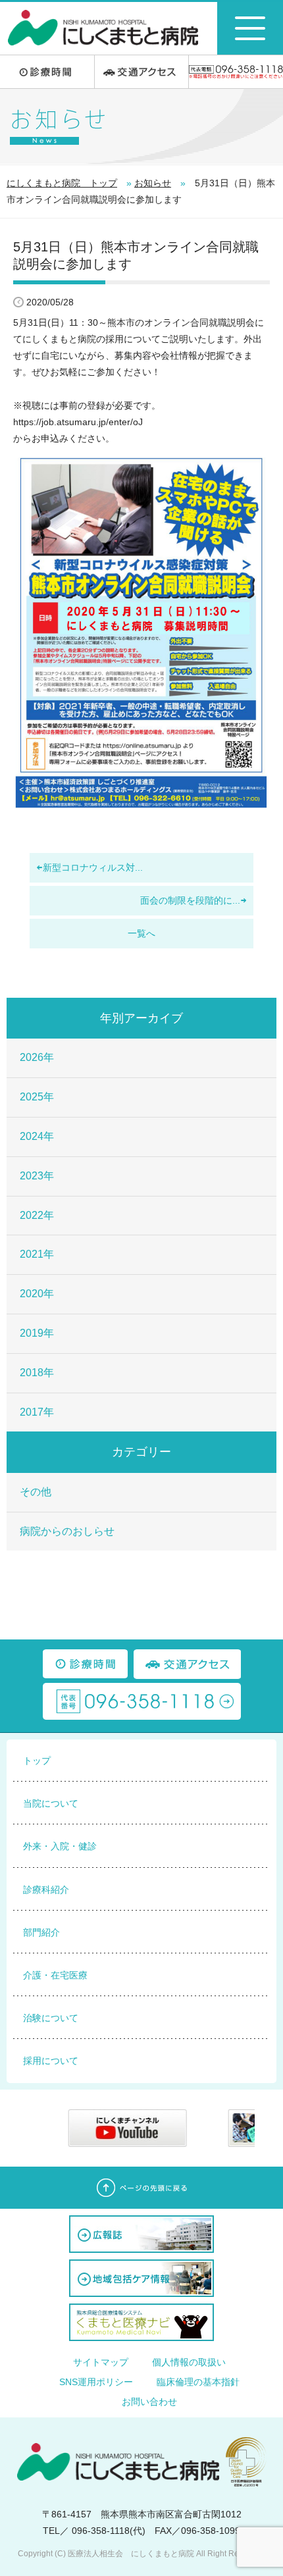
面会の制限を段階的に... (190, 900)
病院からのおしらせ (67, 1531)
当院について (51, 1803)
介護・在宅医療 (55, 1975)
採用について (51, 2061)
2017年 (37, 1412)
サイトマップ (101, 2362)
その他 (36, 1492)
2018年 (37, 1373)
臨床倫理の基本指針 (198, 2382)
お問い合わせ (149, 2402)
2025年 (37, 1097)
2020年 (37, 1294)
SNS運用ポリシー (96, 2382)
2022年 (37, 1215)
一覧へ (141, 933)
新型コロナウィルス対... (93, 867)
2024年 (37, 1136)
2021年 (37, 1254)
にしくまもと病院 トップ (62, 183)
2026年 (37, 1057)
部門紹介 (41, 1932)
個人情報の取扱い (189, 2362)
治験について (51, 2018)
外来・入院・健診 (60, 1846)
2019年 (37, 1333)
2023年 (37, 1176)
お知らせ (153, 183)
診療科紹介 (46, 1890)
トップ (37, 1761)
